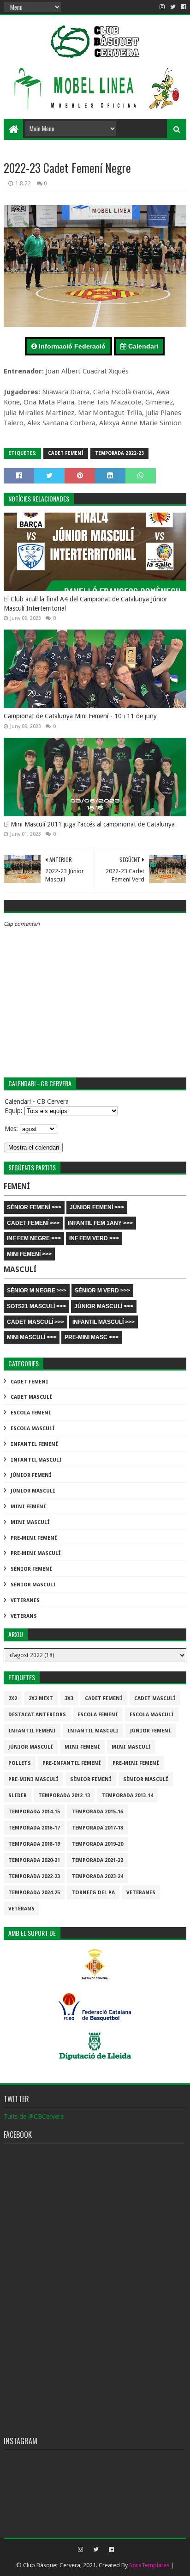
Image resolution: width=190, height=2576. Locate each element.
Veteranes (25, 1600)
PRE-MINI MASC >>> (92, 1337)
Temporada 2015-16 (97, 1812)
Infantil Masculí (36, 1460)
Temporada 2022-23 (119, 453)
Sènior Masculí (33, 1585)
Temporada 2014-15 (34, 1812)
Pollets (20, 1763)
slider (18, 1796)
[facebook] (183, 7)
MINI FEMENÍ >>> (29, 1254)
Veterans (24, 1616)
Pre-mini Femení (34, 1538)
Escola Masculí (33, 1429)
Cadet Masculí (31, 1397)
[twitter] (173, 7)
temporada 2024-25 (34, 1893)
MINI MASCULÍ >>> (32, 1337)
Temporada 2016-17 (34, 1828)
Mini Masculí (30, 1522)
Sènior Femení (31, 1569)
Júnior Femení (31, 1475)
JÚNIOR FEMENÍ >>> (97, 1207)
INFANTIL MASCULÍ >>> (104, 1322)
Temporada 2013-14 (127, 1796)
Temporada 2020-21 (34, 1860)
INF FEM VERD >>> (94, 1238)
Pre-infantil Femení (72, 1763)
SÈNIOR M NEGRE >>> (37, 1291)
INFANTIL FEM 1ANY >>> (100, 1223)
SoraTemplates (149, 2565)
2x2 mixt (41, 1698)
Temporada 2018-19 (34, 1844)
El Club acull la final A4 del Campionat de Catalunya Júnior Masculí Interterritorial (86, 604)
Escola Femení (31, 1413)
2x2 (13, 1698)
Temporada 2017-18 (97, 1828)
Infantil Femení (34, 1444)
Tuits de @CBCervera (34, 2117)
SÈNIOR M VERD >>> (102, 1291)
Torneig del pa (93, 1893)
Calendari (142, 346)
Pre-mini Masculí (36, 1553)
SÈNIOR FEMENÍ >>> (34, 1207)
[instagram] (162, 7)
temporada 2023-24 (97, 1876)
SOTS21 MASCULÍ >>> (36, 1306)
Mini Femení (28, 1507)
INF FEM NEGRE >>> (34, 1238)
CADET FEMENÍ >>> (33, 1223)
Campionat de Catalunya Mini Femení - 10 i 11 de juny (80, 716)
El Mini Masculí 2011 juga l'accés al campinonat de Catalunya (89, 824)
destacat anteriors (37, 1715)
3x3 (69, 1698)
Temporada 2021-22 (97, 1860)
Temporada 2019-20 (97, 1844)
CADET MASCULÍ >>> (36, 1322)
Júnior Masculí (33, 1491)
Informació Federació (71, 346)
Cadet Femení (66, 453)
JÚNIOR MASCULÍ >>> (104, 1306)
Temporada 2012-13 (64, 1796)
